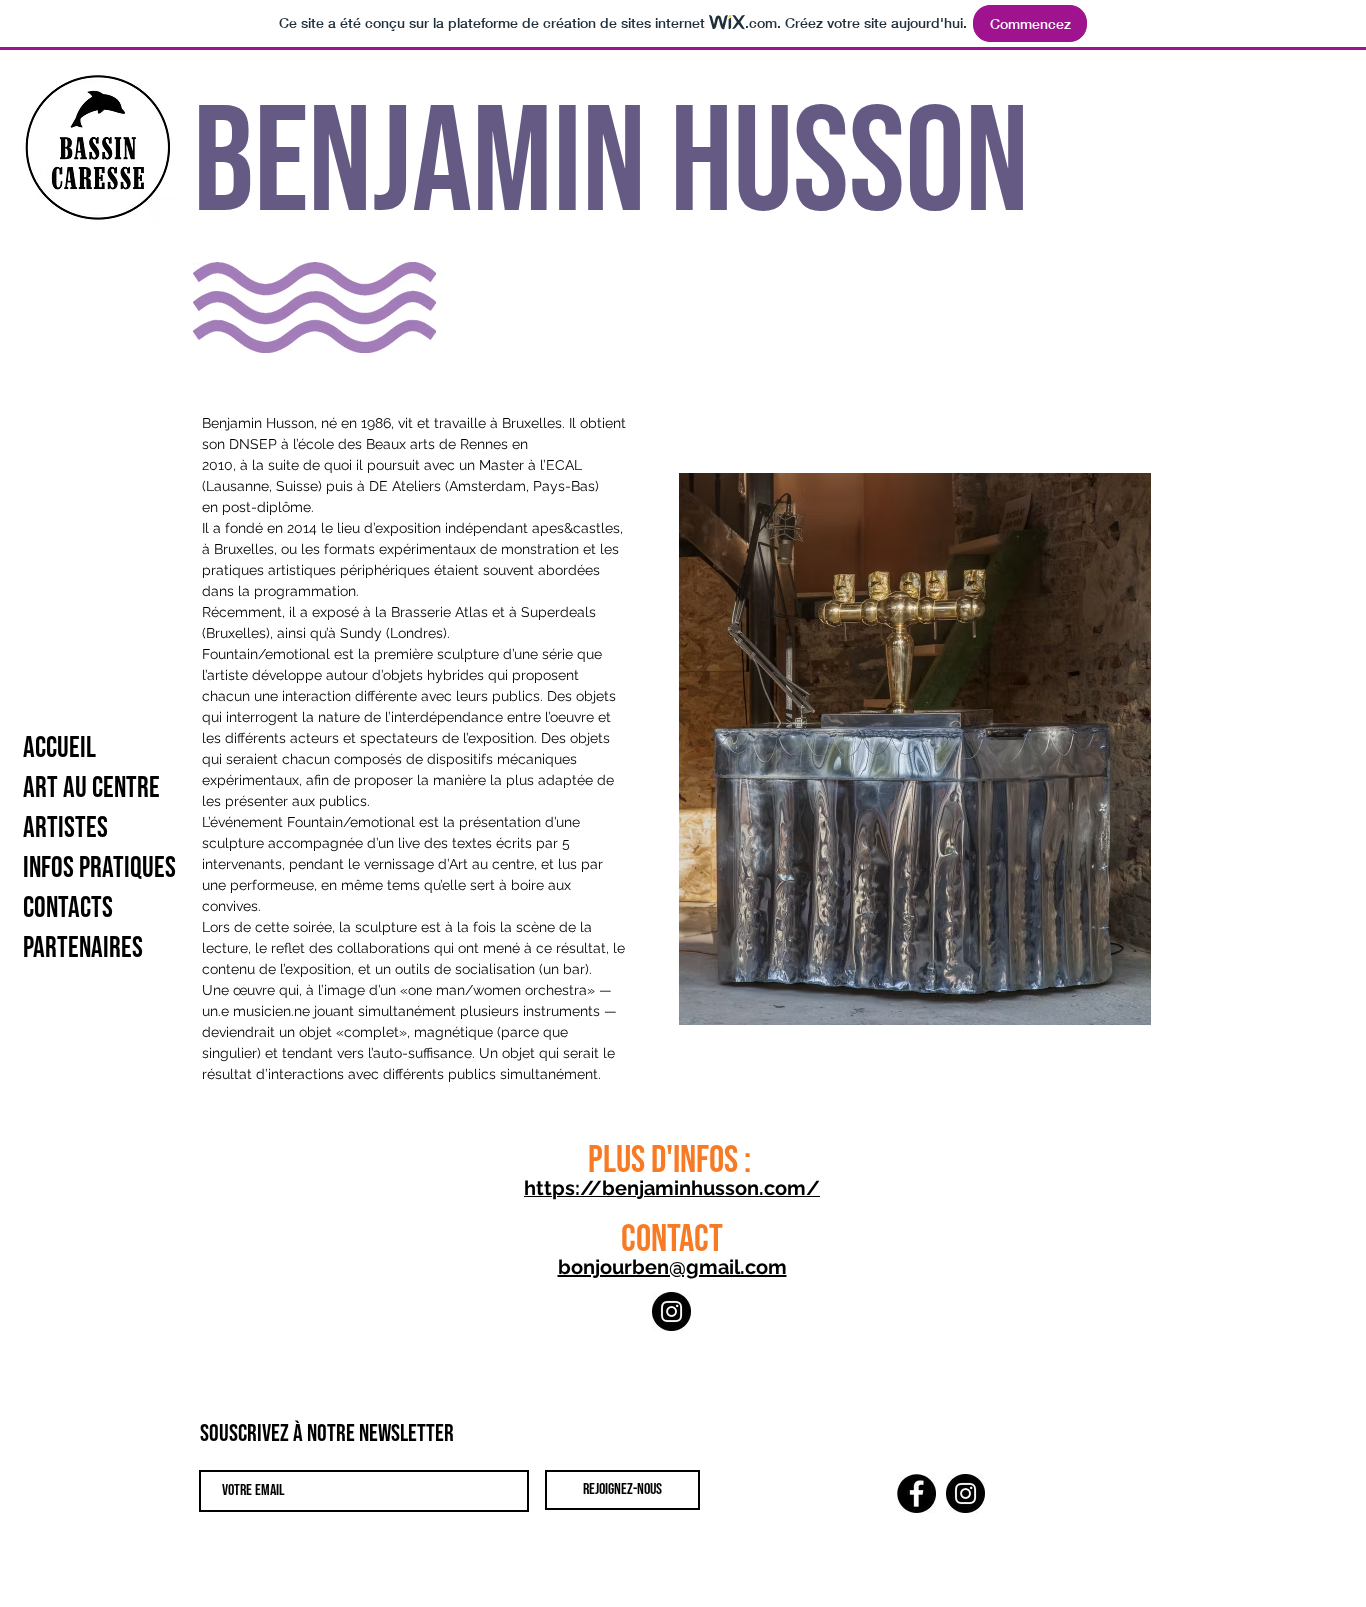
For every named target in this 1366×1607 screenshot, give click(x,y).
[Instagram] (671, 1311)
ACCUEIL (59, 748)
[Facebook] (916, 1493)
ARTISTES (65, 828)
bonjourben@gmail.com (672, 1267)
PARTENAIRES (83, 948)
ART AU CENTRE (91, 788)
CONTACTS (68, 908)
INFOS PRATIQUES (99, 868)
